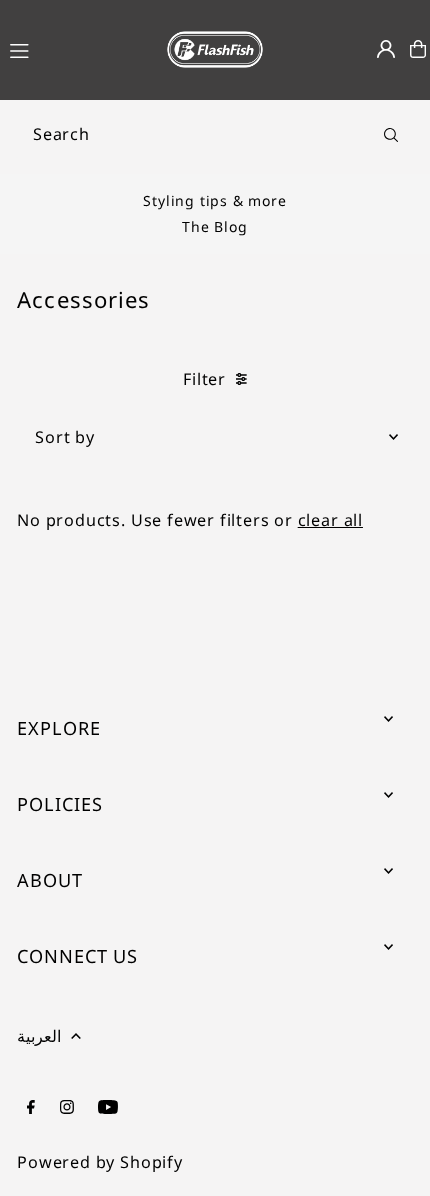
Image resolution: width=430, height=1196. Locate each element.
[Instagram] (67, 1108)
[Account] (386, 49)
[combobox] (215, 134)
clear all (330, 520)
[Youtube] (108, 1108)
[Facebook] (31, 1108)
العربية (39, 1036)
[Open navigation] (74, 48)
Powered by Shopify (100, 1162)
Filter (204, 379)
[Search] (391, 134)
